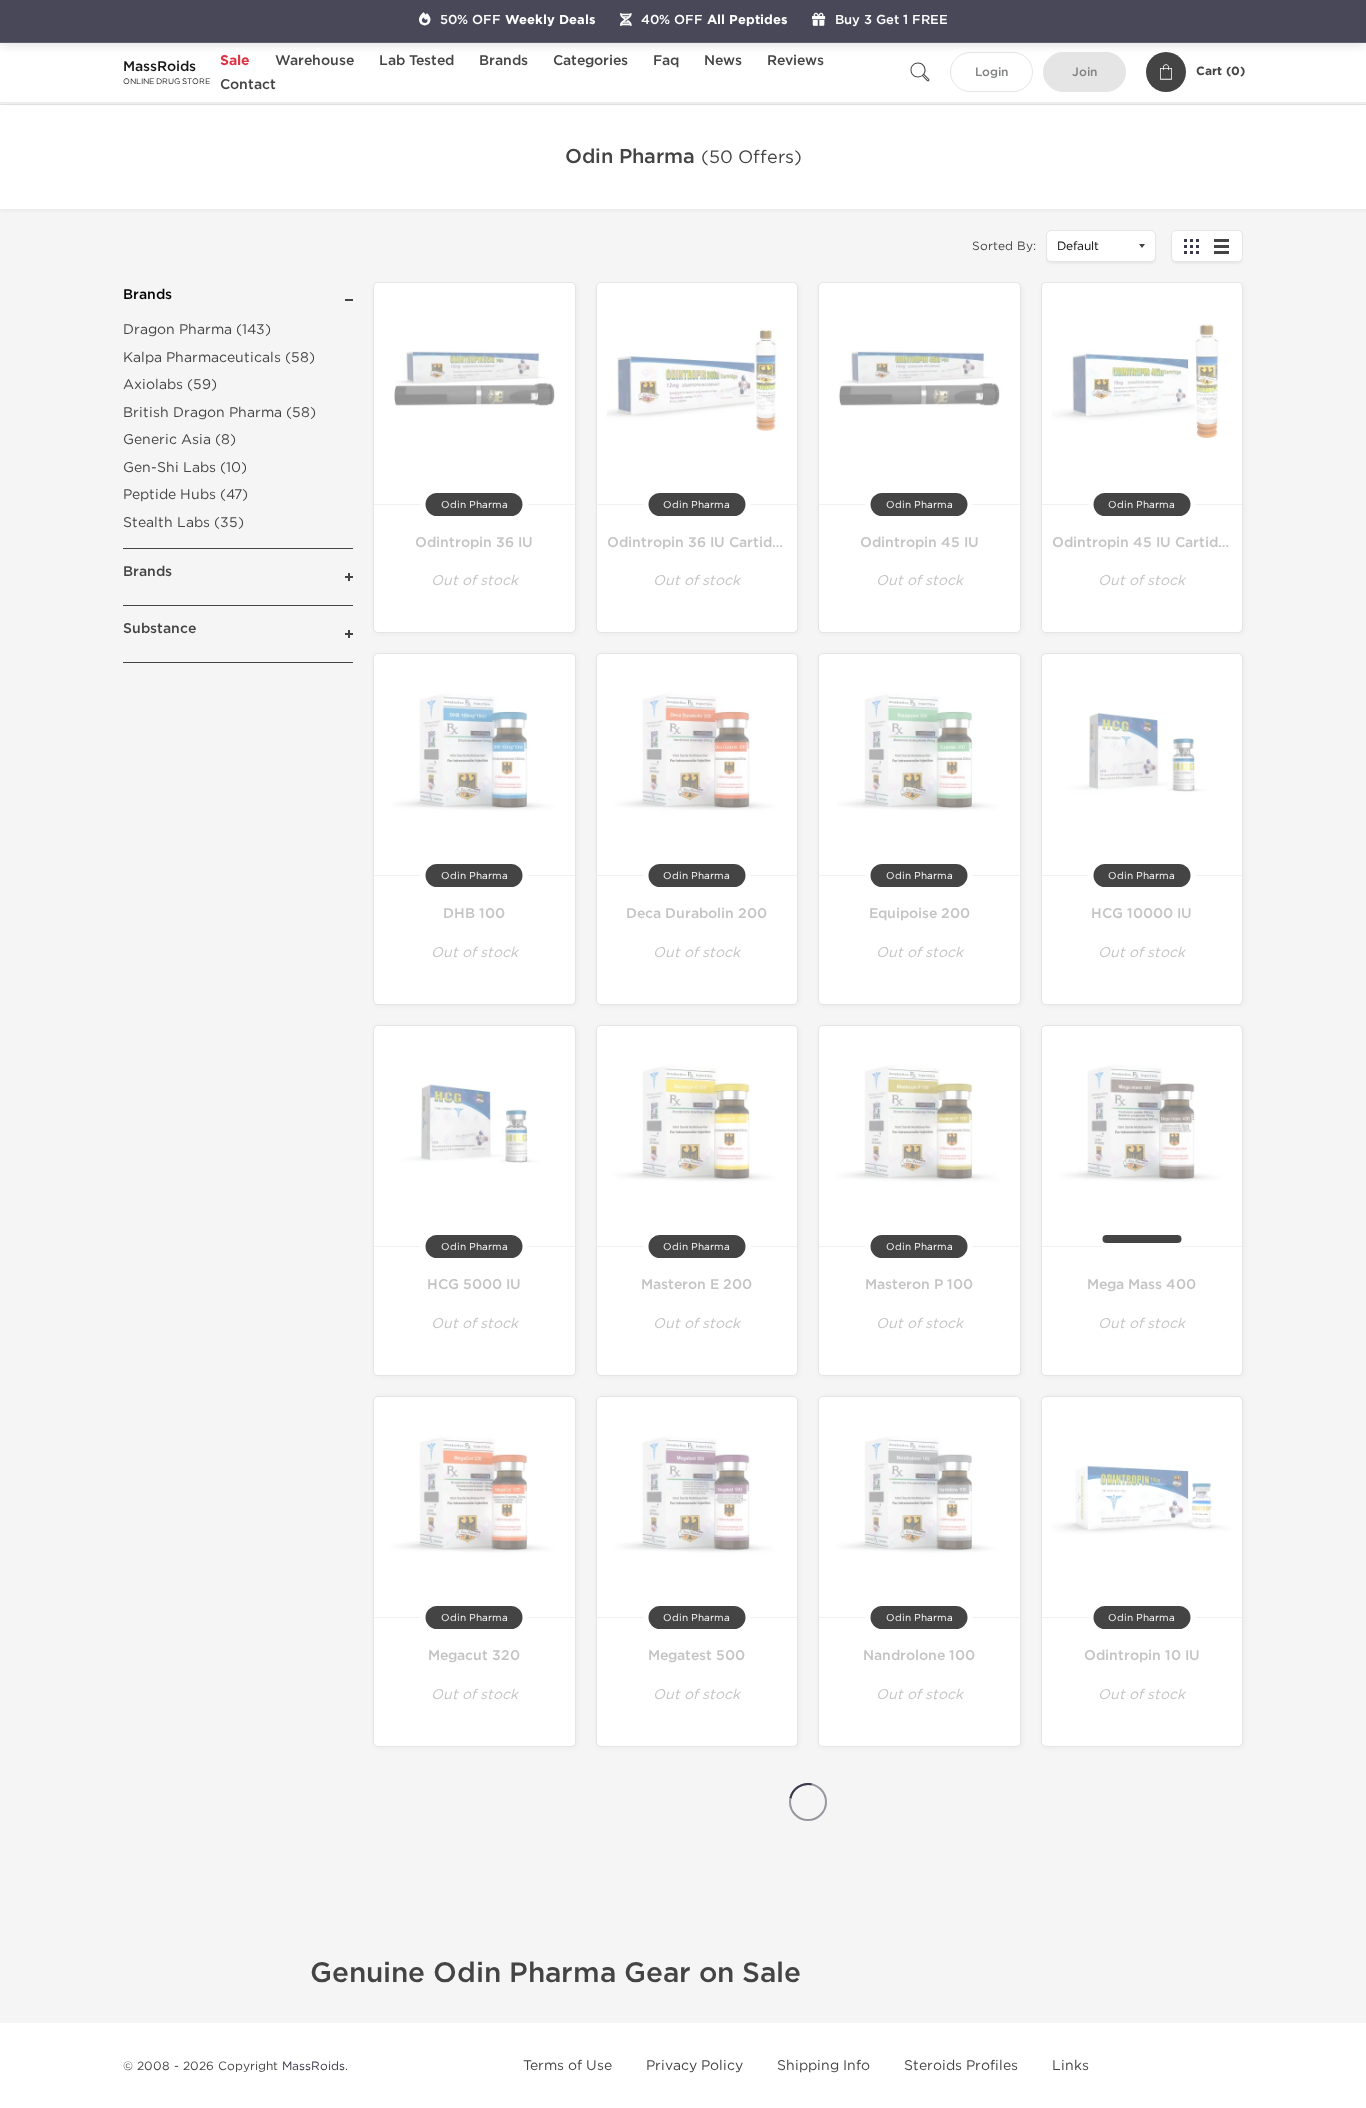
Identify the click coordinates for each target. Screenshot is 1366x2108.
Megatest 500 (696, 1655)
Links (1070, 2065)
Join (1084, 72)
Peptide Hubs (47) (185, 494)
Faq (666, 60)
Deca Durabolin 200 (696, 913)
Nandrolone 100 (919, 1655)
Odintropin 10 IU (1142, 1655)
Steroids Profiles (961, 2065)
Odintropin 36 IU (474, 542)
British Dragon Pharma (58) (219, 412)
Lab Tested (416, 60)
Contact (248, 84)
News (723, 60)
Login (991, 72)
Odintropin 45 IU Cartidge (1143, 542)
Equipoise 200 (919, 913)
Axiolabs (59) (170, 384)
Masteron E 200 (696, 1284)
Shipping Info (823, 2065)
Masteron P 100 (919, 1284)
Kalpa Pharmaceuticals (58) (219, 357)
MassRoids (313, 2066)
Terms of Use (567, 2065)
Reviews (795, 60)
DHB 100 (474, 913)
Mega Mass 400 (1141, 1284)
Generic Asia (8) (179, 439)
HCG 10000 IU (1141, 913)
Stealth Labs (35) (183, 522)
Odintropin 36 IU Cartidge (698, 542)
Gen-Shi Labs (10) (185, 467)
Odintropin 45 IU (919, 542)
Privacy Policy (694, 2065)
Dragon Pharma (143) (197, 329)
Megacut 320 (474, 1655)
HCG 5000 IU (474, 1284)
